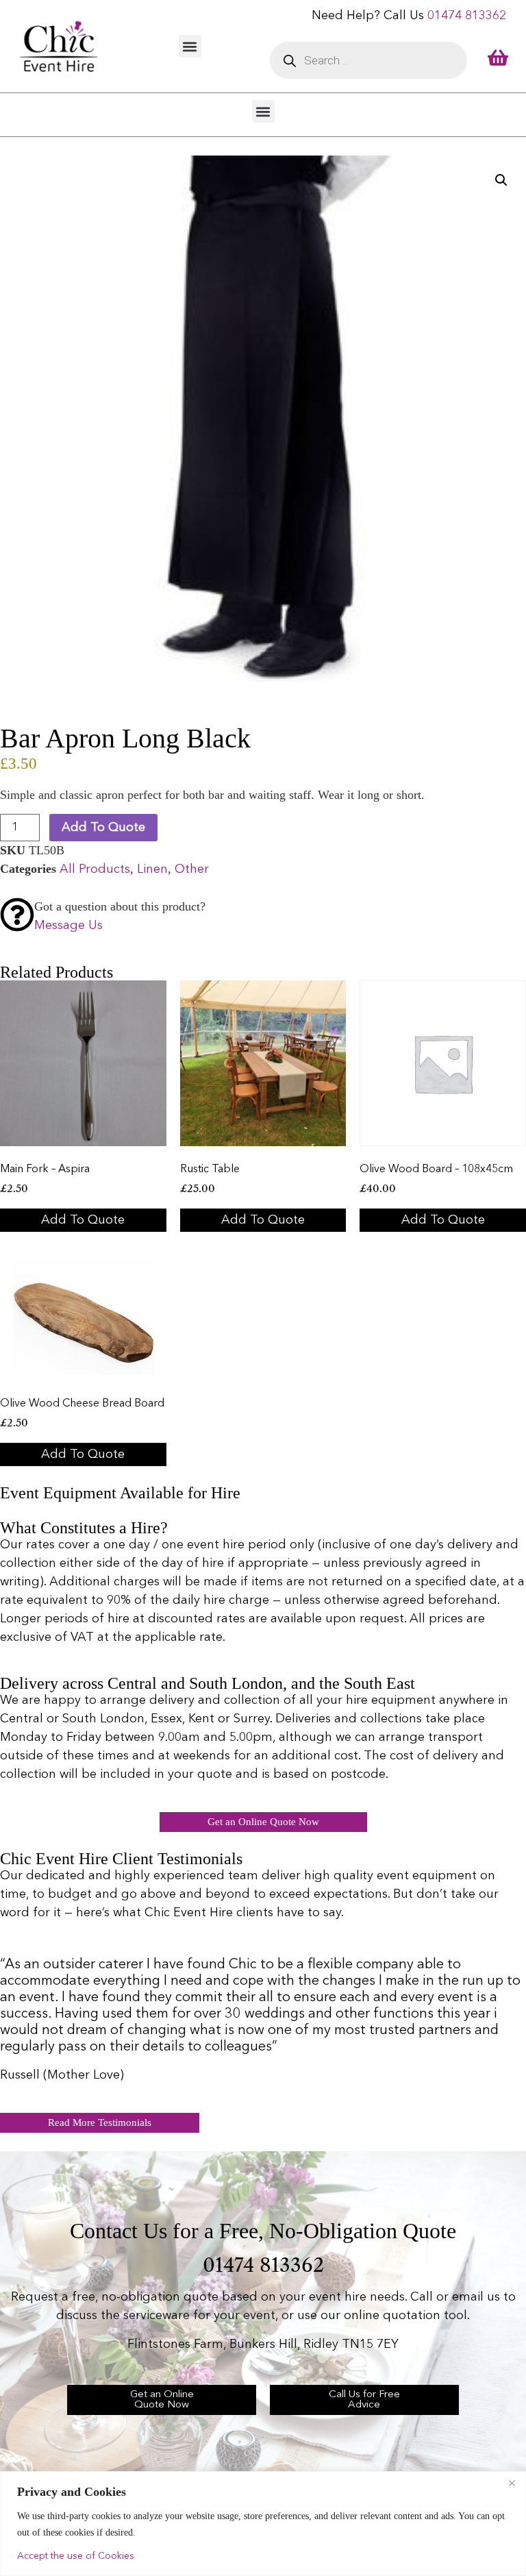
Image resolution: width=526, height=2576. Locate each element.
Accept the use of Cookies (76, 2556)
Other (192, 869)
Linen (152, 869)
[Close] (512, 2483)
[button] (190, 46)
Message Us (68, 926)
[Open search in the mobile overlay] (368, 60)
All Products (95, 869)
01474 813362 (467, 16)
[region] (263, 2524)
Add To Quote (103, 828)
